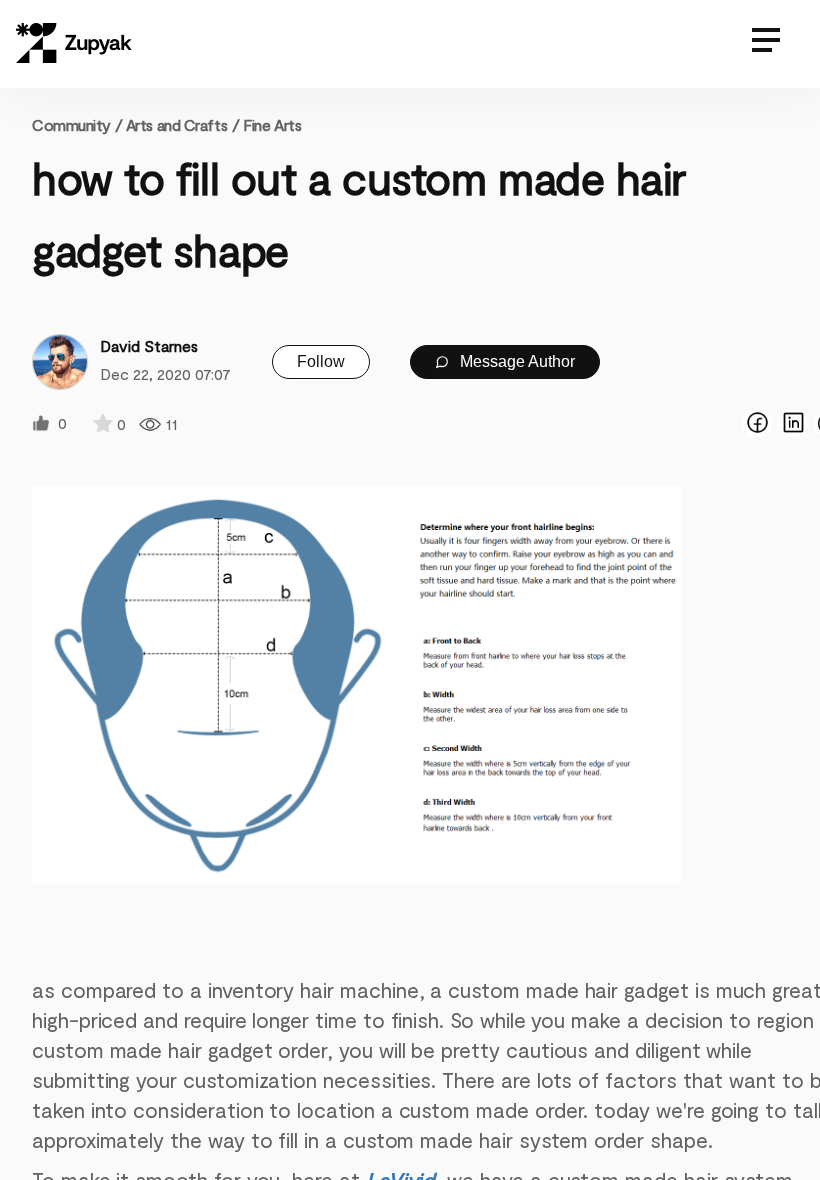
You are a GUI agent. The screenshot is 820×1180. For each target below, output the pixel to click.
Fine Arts (272, 124)
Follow (321, 361)
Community (77, 124)
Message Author (515, 361)
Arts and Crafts (176, 124)
